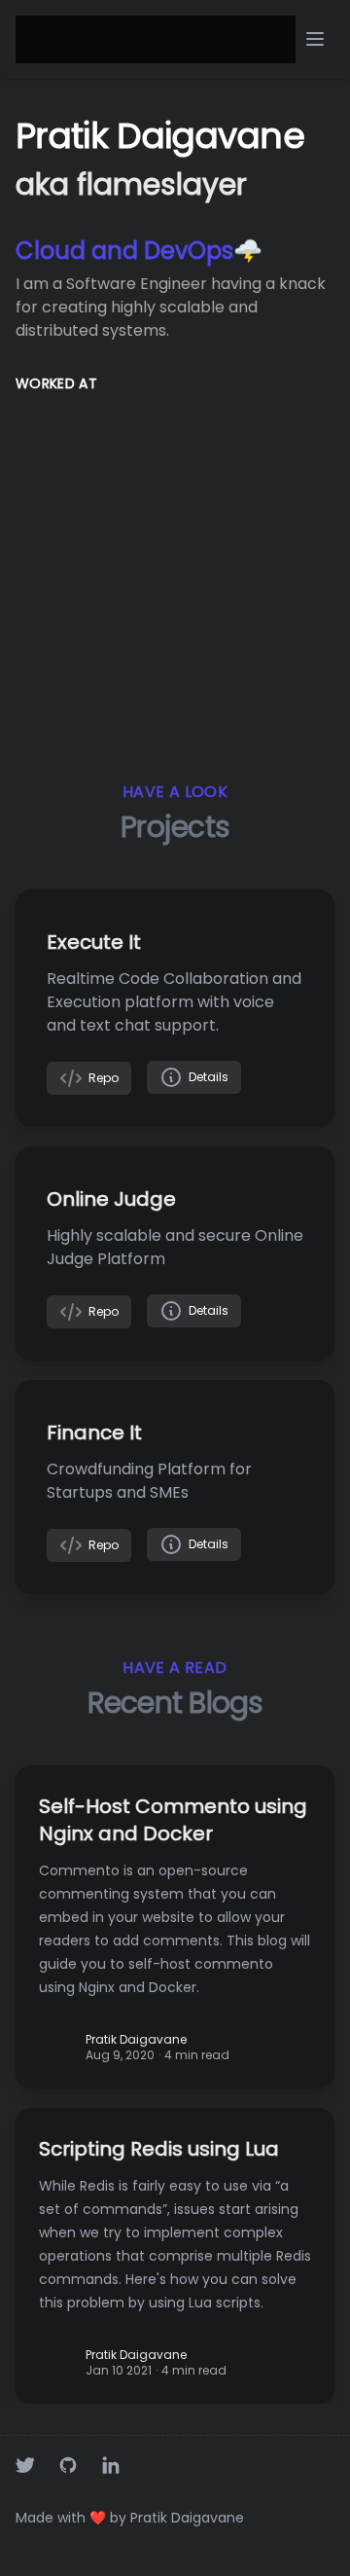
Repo (101, 1078)
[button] (315, 39)
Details (206, 1077)
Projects (175, 827)
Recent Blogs (175, 1703)
